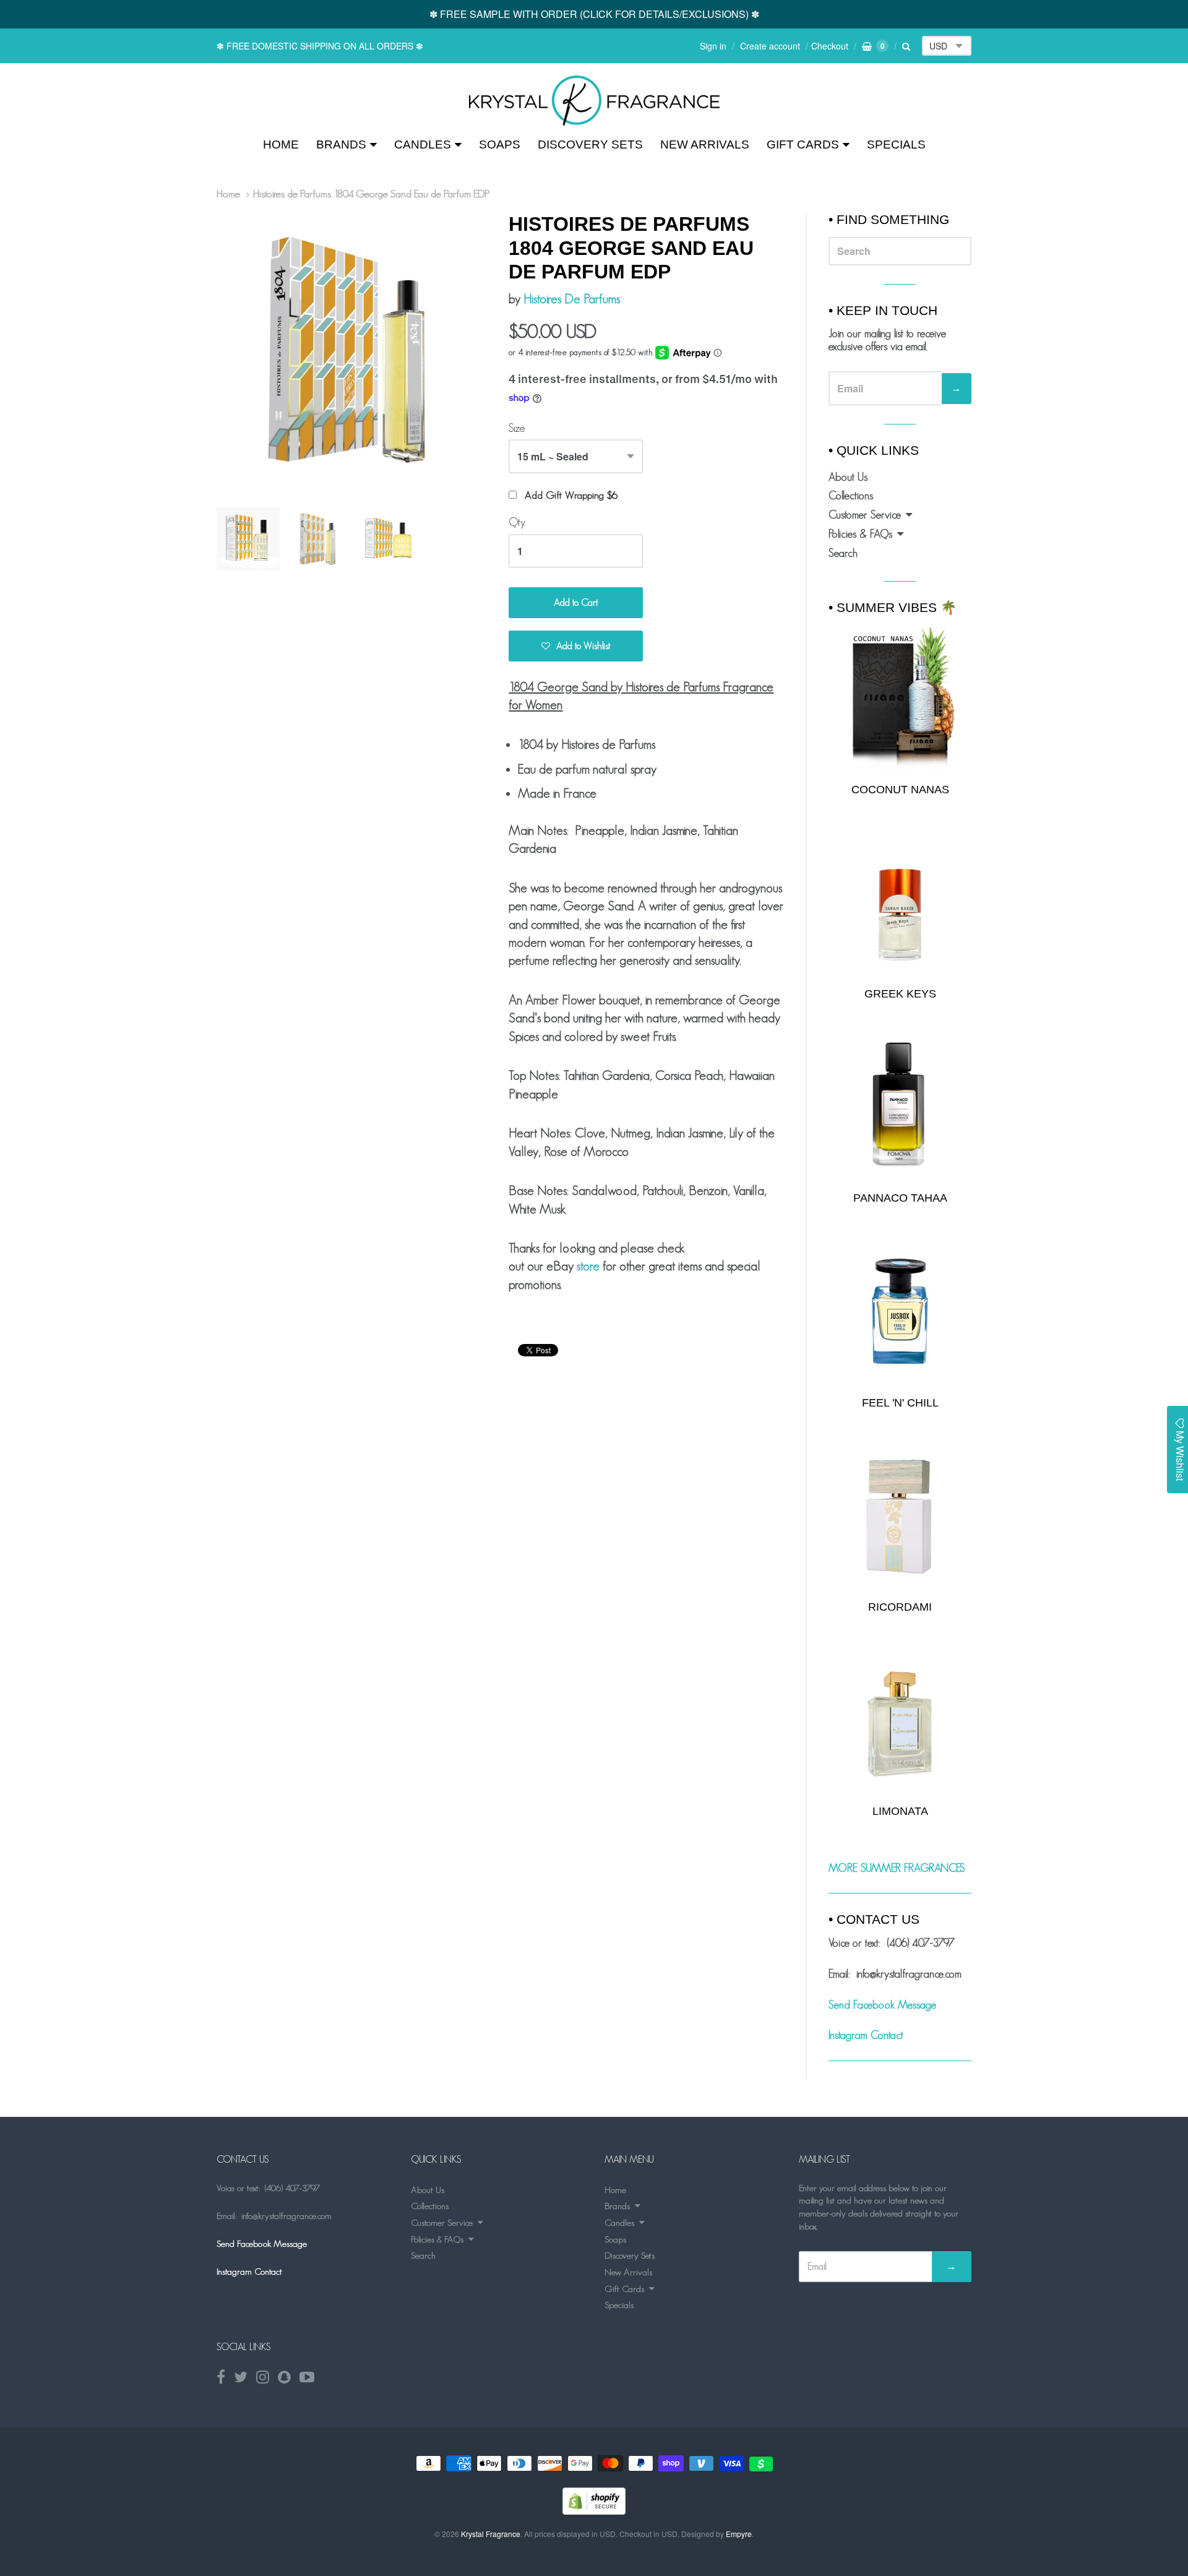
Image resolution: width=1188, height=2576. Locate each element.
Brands (341, 144)
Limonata (900, 1811)
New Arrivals (705, 144)
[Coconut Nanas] (900, 697)
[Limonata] (900, 1720)
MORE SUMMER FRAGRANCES (897, 1868)
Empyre (739, 2534)
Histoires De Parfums (572, 299)
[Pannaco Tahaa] (900, 1107)
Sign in (713, 46)
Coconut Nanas (900, 790)
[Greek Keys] (900, 902)
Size (517, 428)
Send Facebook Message (882, 2005)
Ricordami (900, 1607)
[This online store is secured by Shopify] (594, 2511)
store (588, 1266)
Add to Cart (576, 602)
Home (281, 144)
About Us (848, 477)
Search (843, 553)
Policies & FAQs (860, 534)
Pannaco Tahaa (900, 1198)
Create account (770, 46)
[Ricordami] (900, 1516)
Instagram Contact (866, 2035)
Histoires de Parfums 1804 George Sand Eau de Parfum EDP (372, 194)
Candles (423, 144)
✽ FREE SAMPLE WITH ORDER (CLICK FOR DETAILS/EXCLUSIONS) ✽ (594, 14)
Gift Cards (803, 144)
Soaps (500, 144)
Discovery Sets (590, 144)
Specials (896, 144)
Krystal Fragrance (491, 2534)
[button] (576, 646)
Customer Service (865, 515)
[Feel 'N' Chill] (900, 1312)
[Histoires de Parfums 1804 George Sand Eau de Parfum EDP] (594, 101)
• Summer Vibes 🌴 (893, 607)
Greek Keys (900, 994)
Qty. (518, 522)
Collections (851, 496)
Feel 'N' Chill (900, 1403)
